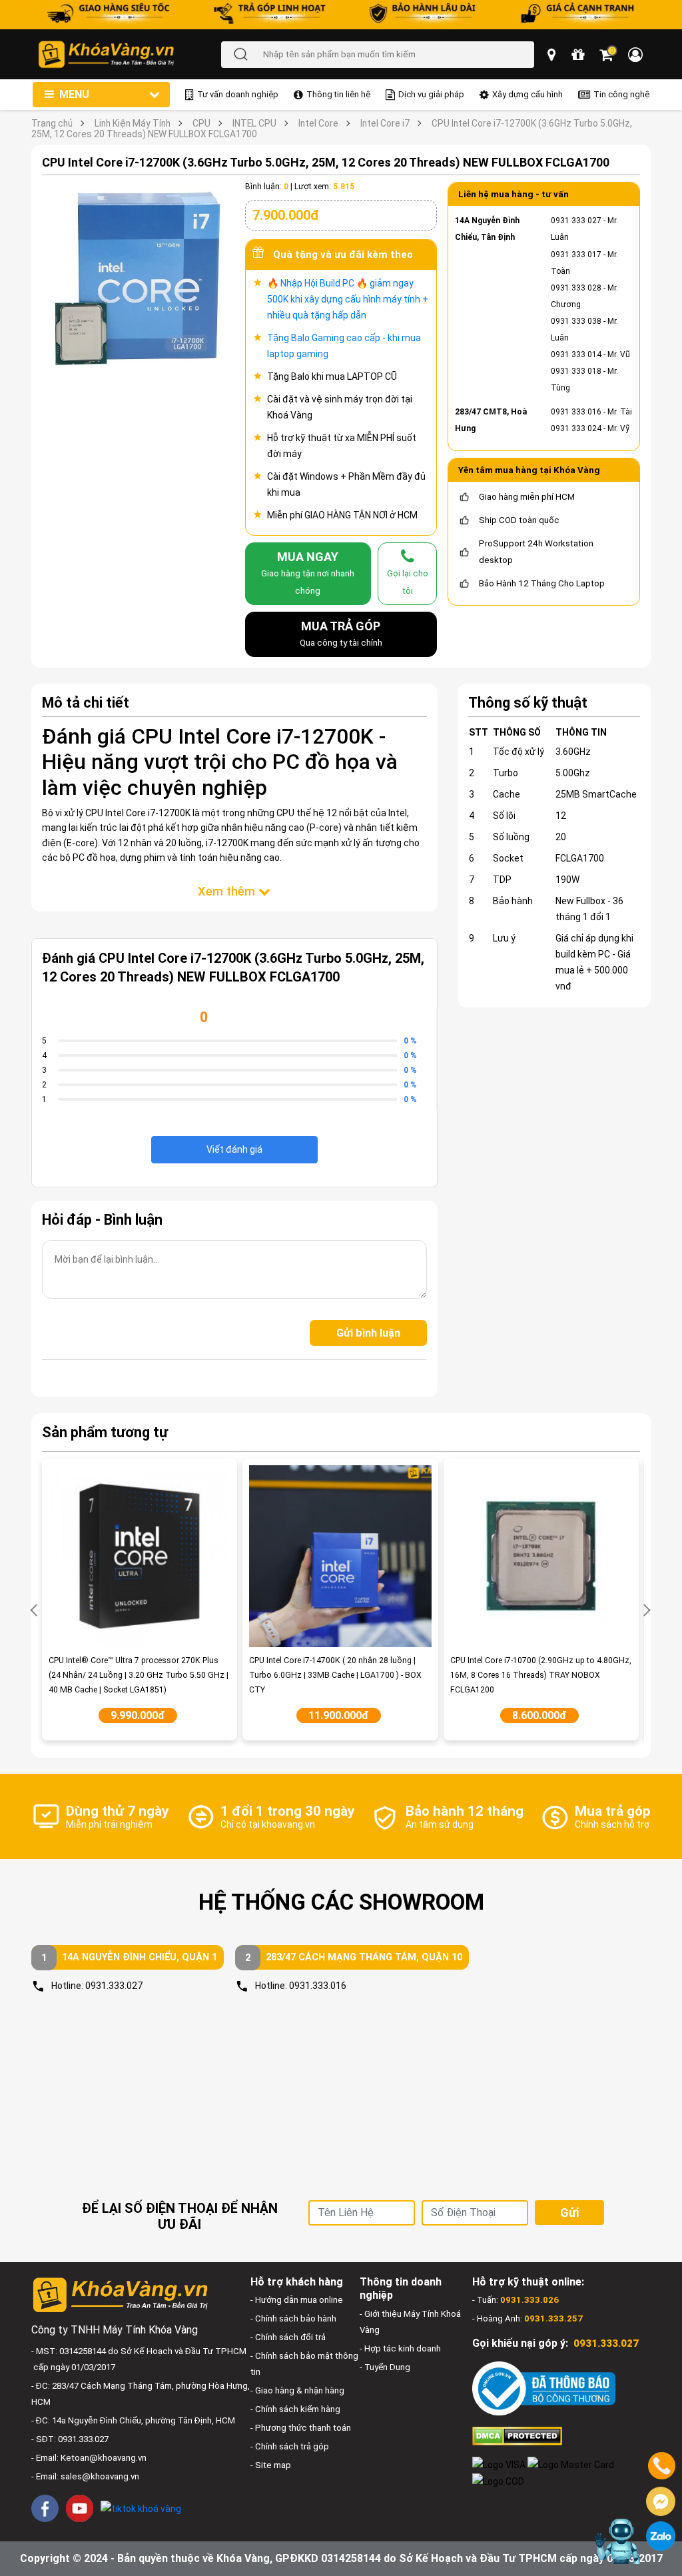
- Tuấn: (515, 2300)
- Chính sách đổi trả (288, 2337)
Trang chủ (52, 123)
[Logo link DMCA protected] (517, 2435)
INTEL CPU (254, 123)
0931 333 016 (576, 412)
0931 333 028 (576, 288)
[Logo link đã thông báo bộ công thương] (544, 2388)
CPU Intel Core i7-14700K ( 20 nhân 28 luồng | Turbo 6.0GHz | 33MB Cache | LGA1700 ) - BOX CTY (335, 1675)
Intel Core (318, 123)
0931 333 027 (576, 221)
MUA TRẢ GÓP (341, 633)
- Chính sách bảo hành (293, 2318)
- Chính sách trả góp (290, 2446)
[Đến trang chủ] (129, 54)
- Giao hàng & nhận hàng (297, 2390)
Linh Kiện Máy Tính (133, 123)
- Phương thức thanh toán (301, 2428)
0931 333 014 (576, 354)
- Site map (271, 2465)
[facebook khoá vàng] (45, 2508)
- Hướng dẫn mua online (297, 2300)
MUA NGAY (308, 572)
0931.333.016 (318, 1986)
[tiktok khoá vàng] (141, 2508)
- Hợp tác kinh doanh (400, 2348)
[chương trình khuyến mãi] (579, 55)
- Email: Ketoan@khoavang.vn (89, 2458)
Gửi (569, 2213)
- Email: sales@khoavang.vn (85, 2476)
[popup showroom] (553, 55)
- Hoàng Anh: (527, 2318)
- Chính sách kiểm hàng (295, 2409)
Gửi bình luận (368, 1333)
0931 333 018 (576, 371)
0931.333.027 (114, 1986)
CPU (201, 123)
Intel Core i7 (385, 123)
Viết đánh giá (234, 1149)
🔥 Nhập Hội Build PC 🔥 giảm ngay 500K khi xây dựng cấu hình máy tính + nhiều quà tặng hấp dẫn (348, 299)
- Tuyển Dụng (385, 2367)
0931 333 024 (576, 428)
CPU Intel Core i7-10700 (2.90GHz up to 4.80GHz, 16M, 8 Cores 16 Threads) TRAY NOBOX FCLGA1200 (541, 1675)
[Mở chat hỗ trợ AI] (617, 2541)
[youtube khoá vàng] (80, 2508)
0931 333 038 (576, 321)
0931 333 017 (576, 255)
